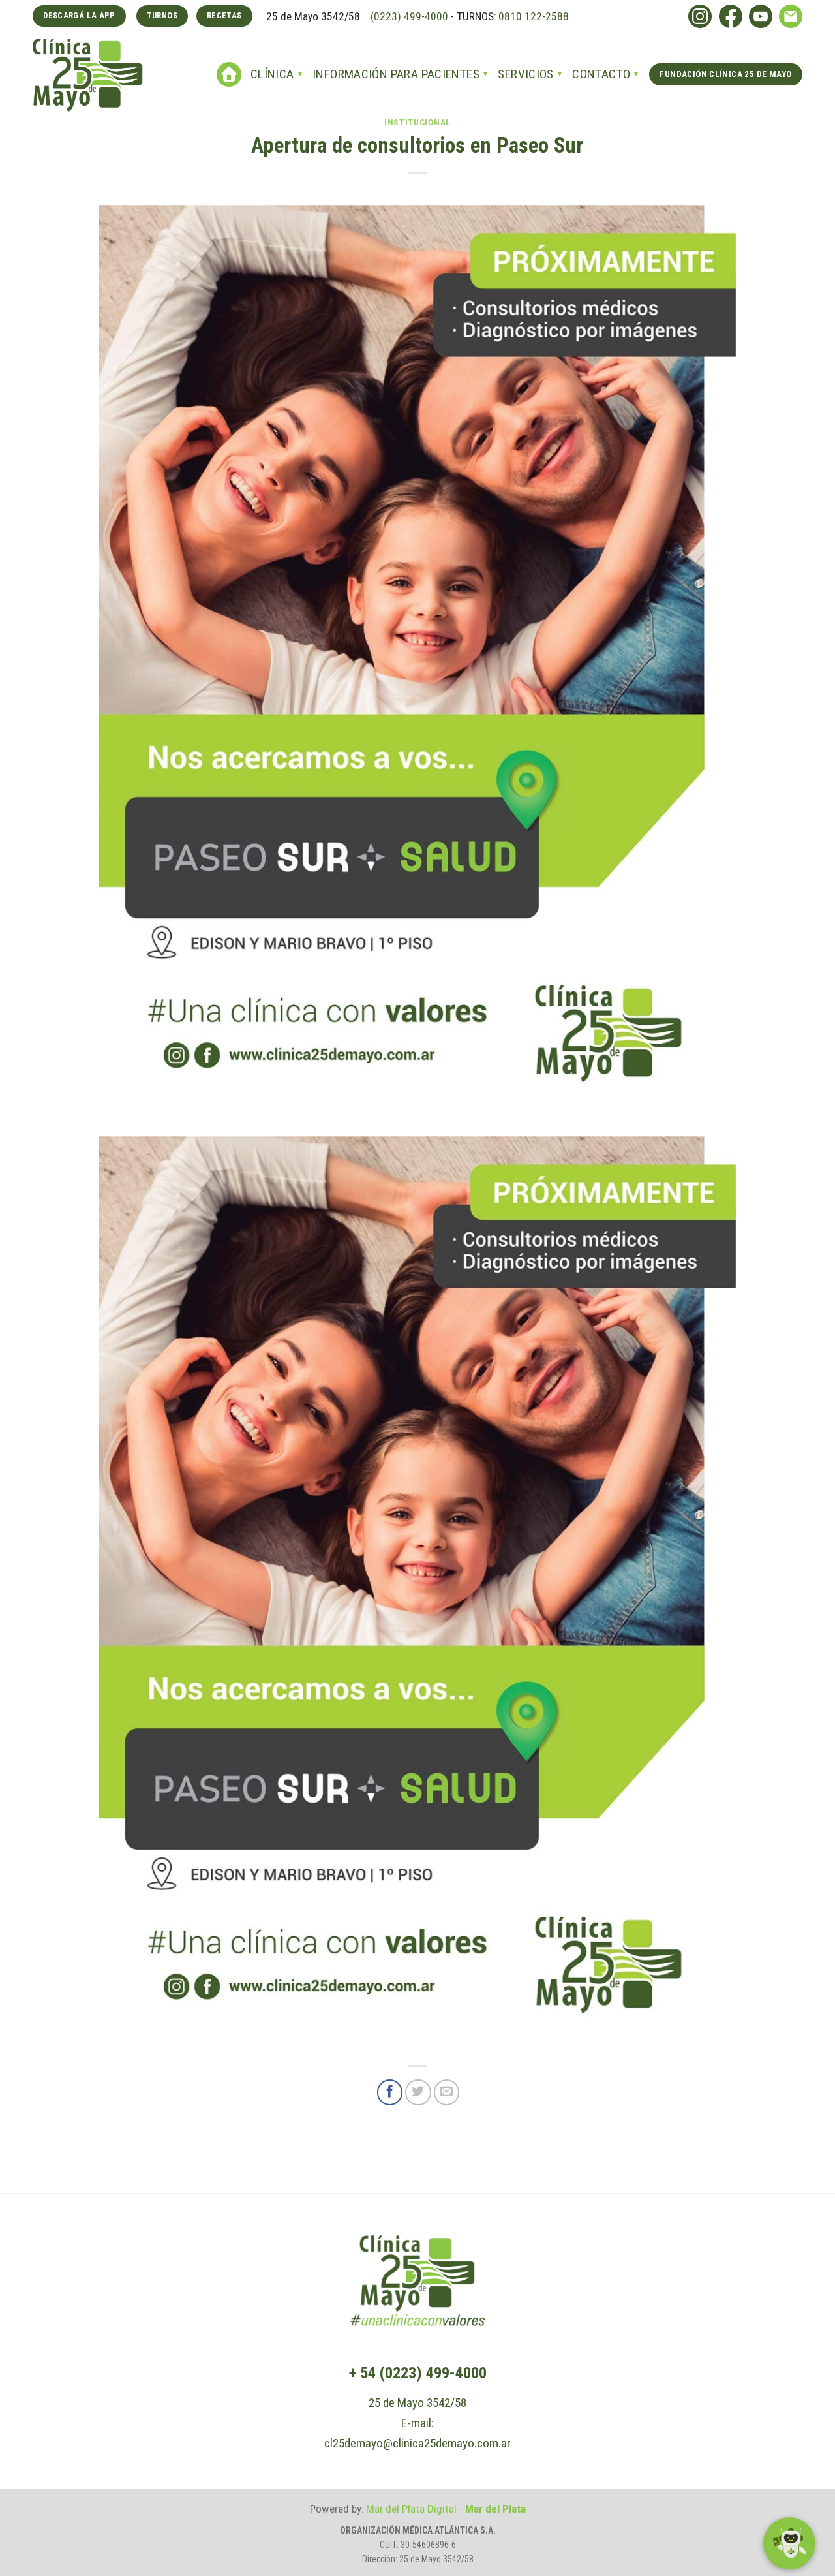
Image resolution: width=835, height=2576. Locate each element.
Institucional (417, 122)
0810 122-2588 (534, 16)
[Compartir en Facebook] (390, 2092)
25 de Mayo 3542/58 (417, 2403)
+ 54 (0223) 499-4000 (418, 2373)
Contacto (601, 74)
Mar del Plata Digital (411, 2509)
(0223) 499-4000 (408, 16)
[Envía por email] (447, 2092)
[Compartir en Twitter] (418, 2092)
